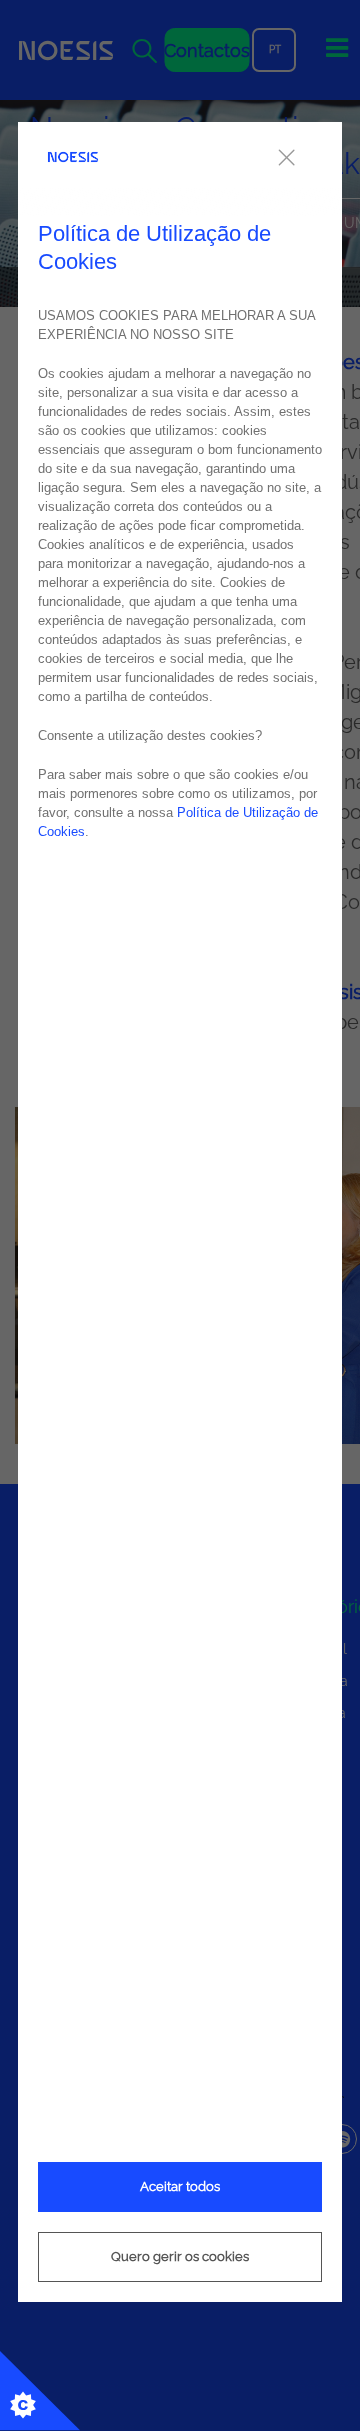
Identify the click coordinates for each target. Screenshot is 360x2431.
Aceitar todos (180, 2186)
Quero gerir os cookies (180, 2256)
